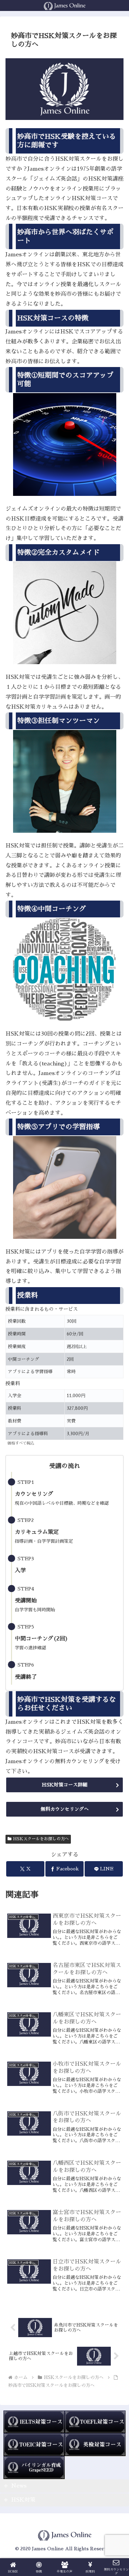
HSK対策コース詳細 (64, 1785)
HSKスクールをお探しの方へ (41, 1839)
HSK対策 (23, 2500)
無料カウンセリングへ (65, 1809)
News (19, 2486)
